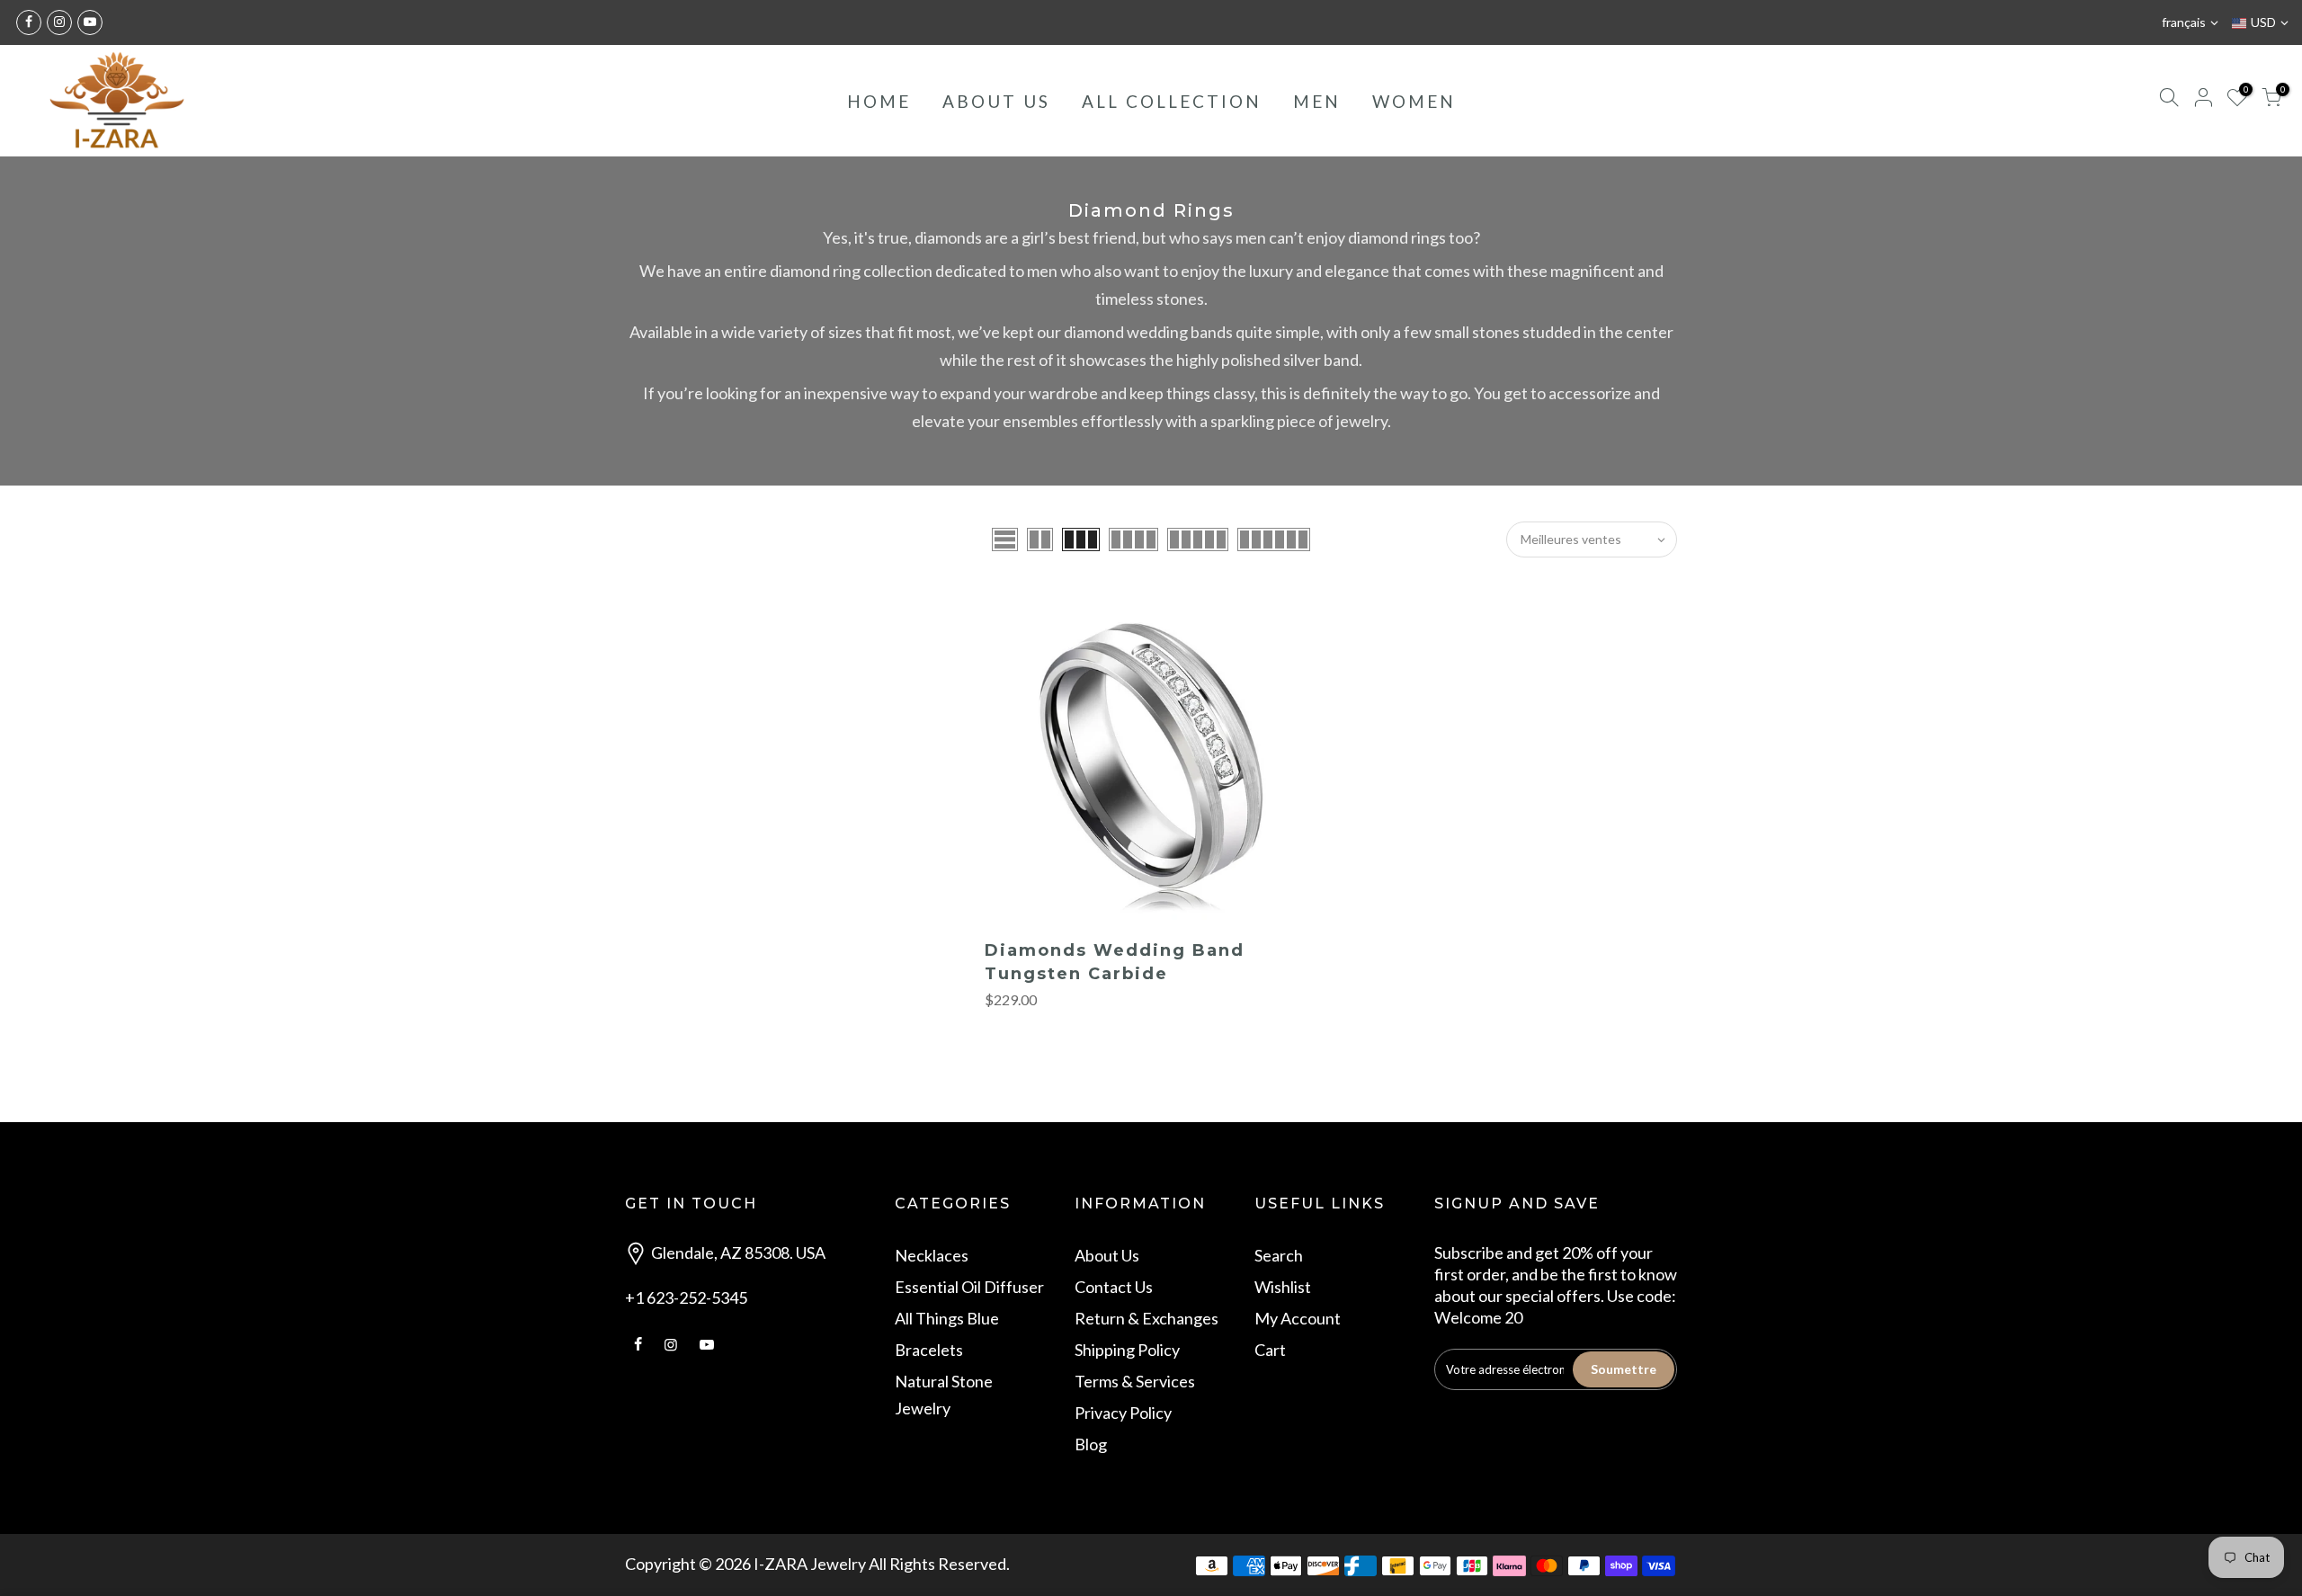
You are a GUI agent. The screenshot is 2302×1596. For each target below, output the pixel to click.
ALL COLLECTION (1172, 101)
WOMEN (1414, 101)
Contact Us (1114, 1287)
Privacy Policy (1123, 1413)
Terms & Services (1135, 1381)
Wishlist (1283, 1287)
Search (1279, 1255)
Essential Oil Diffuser (969, 1287)
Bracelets (929, 1350)
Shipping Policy (1127, 1350)
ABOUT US (996, 101)
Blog (1091, 1444)
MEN (1317, 101)
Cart (1270, 1350)
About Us (1107, 1255)
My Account (1298, 1318)
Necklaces (932, 1255)
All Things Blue (947, 1318)
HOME (879, 101)
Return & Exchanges (1147, 1318)
